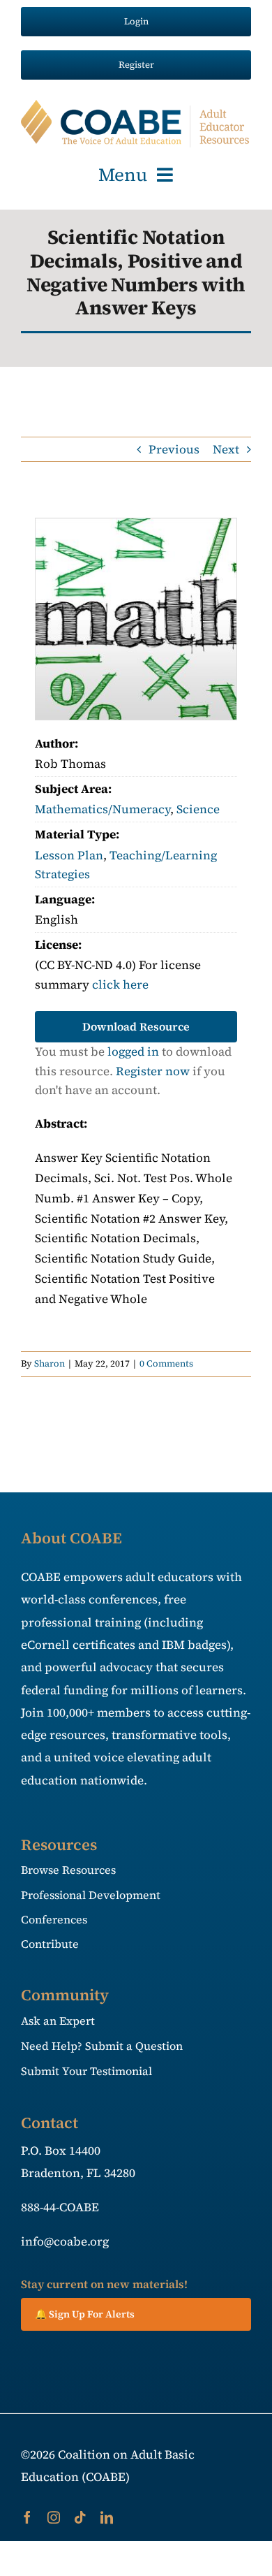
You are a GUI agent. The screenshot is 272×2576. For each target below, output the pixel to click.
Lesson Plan (69, 855)
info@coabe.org (65, 2241)
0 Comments (166, 1363)
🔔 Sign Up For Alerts (85, 2314)
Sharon (50, 1363)
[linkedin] (107, 2517)
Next (226, 449)
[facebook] (27, 2517)
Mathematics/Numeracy (103, 809)
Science (198, 809)
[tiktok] (80, 2517)
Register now (153, 1071)
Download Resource (136, 1026)
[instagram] (54, 2517)
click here (120, 984)
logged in (133, 1051)
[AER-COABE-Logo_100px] (136, 105)
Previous (174, 449)
